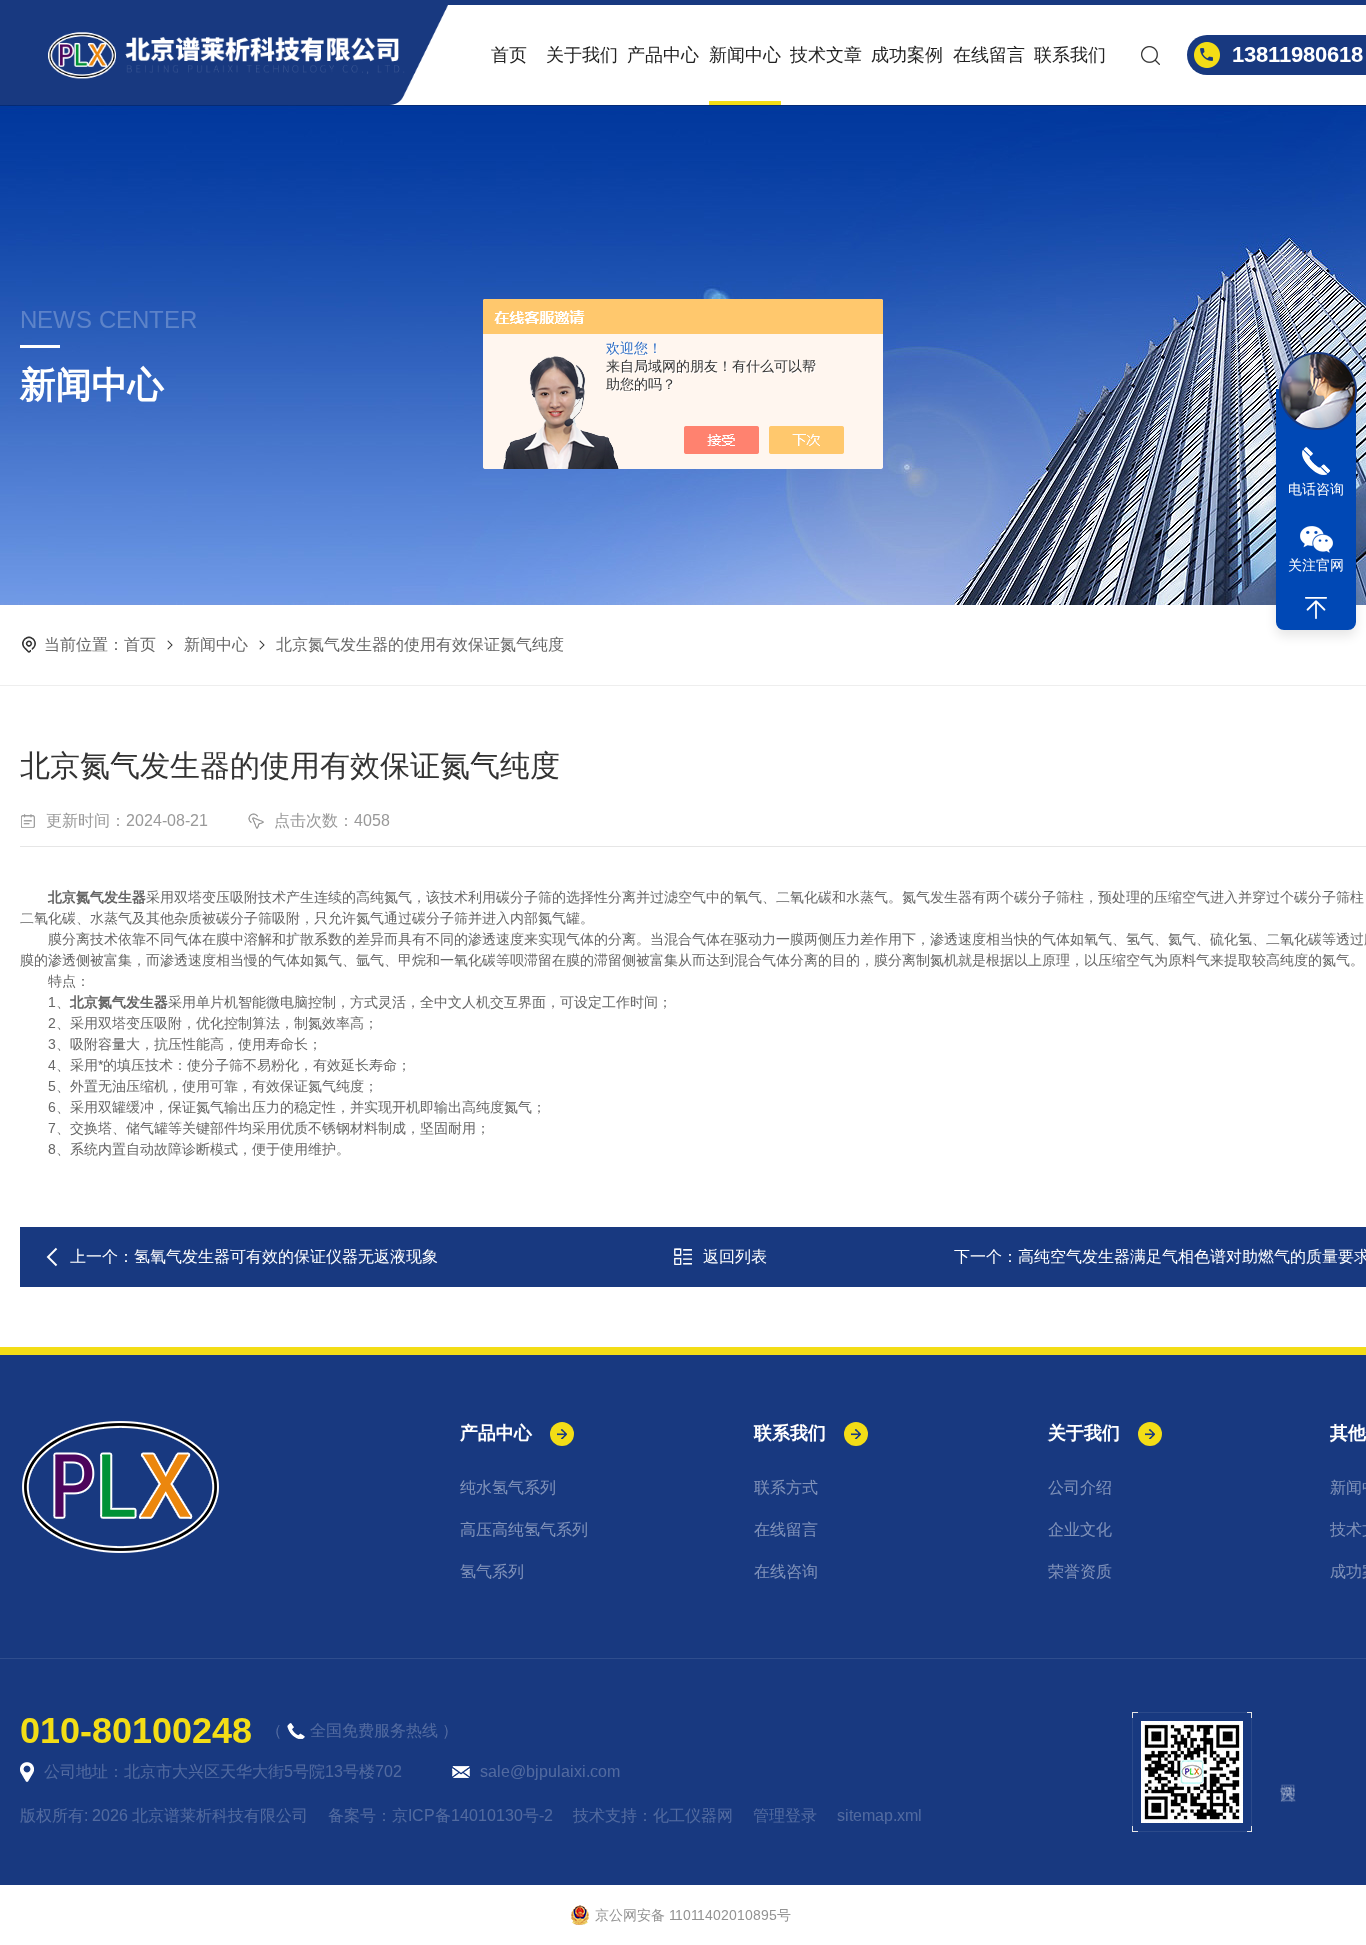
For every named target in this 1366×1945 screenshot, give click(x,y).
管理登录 (785, 1815)
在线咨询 (786, 1571)
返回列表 (735, 1256)
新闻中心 (745, 55)
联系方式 (786, 1487)
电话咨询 (1316, 489)
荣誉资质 (1080, 1571)
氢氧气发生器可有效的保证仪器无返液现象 (286, 1256)
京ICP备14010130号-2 (472, 1815)
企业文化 (1080, 1529)
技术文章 (826, 55)
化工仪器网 (693, 1815)
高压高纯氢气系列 (524, 1529)
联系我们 (1070, 55)
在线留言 (989, 55)
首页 (509, 55)
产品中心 (663, 55)
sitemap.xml (879, 1815)
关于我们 (582, 55)
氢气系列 (492, 1571)
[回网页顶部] (1316, 608)
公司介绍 (1080, 1487)
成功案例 (907, 55)
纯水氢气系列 (508, 1487)
